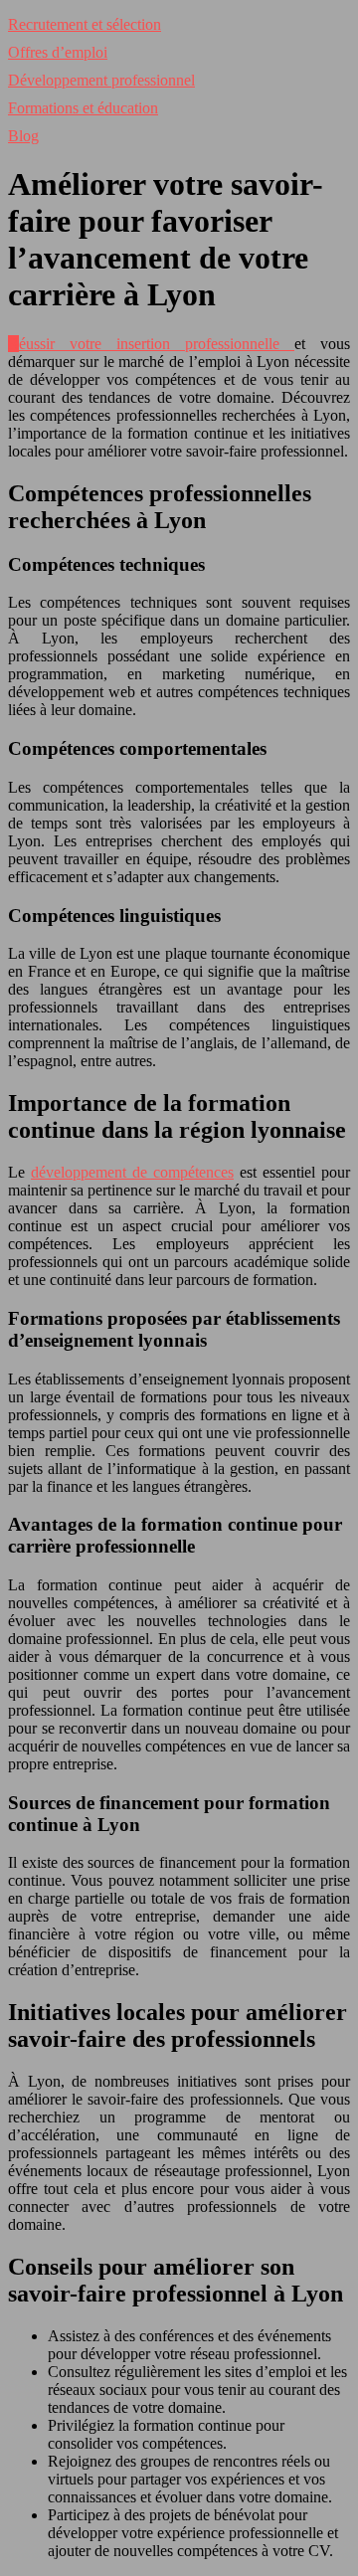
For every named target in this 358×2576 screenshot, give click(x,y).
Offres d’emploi (58, 52)
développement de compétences (132, 1172)
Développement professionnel (101, 80)
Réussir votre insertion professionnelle (151, 344)
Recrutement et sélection (85, 24)
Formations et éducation (83, 108)
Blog (23, 136)
